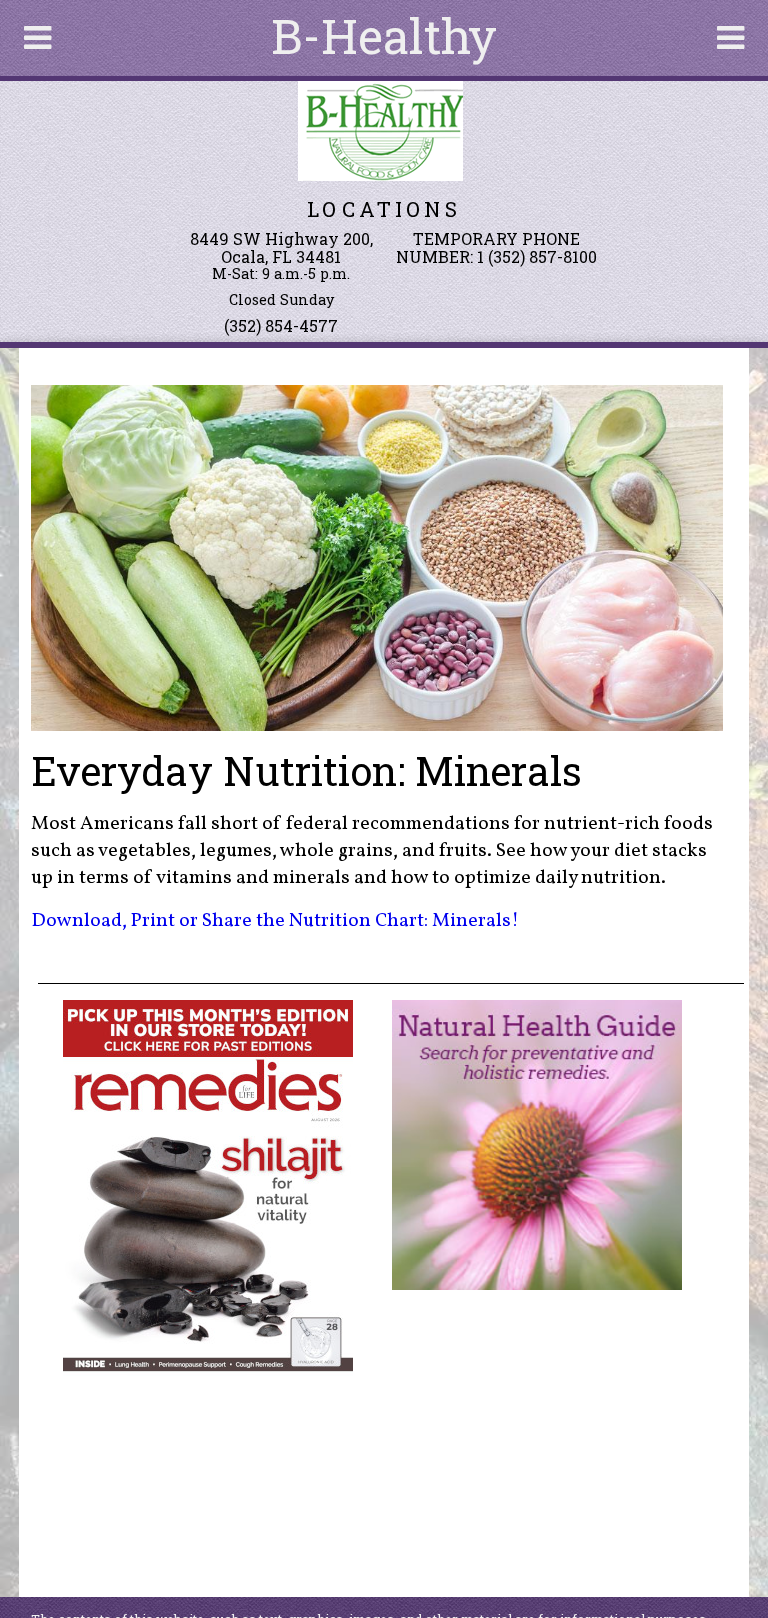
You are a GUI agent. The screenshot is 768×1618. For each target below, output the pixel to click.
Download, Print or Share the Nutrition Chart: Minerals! (275, 921)
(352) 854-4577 (281, 325)
